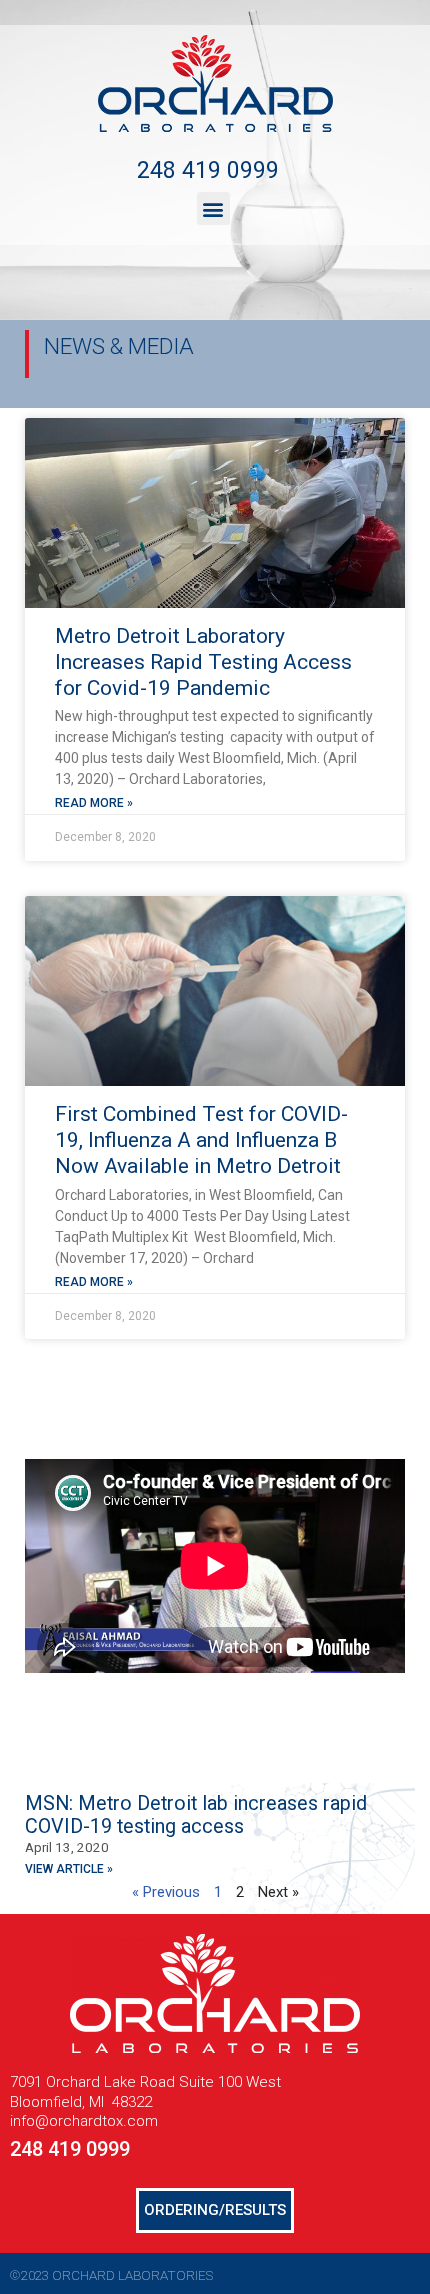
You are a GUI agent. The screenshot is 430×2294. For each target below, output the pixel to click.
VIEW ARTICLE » (69, 1869)
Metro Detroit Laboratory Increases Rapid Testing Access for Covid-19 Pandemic (203, 662)
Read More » (94, 803)
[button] (213, 208)
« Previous (166, 1892)
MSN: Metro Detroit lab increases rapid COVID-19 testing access (196, 1815)
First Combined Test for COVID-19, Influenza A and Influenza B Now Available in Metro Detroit (201, 1140)
